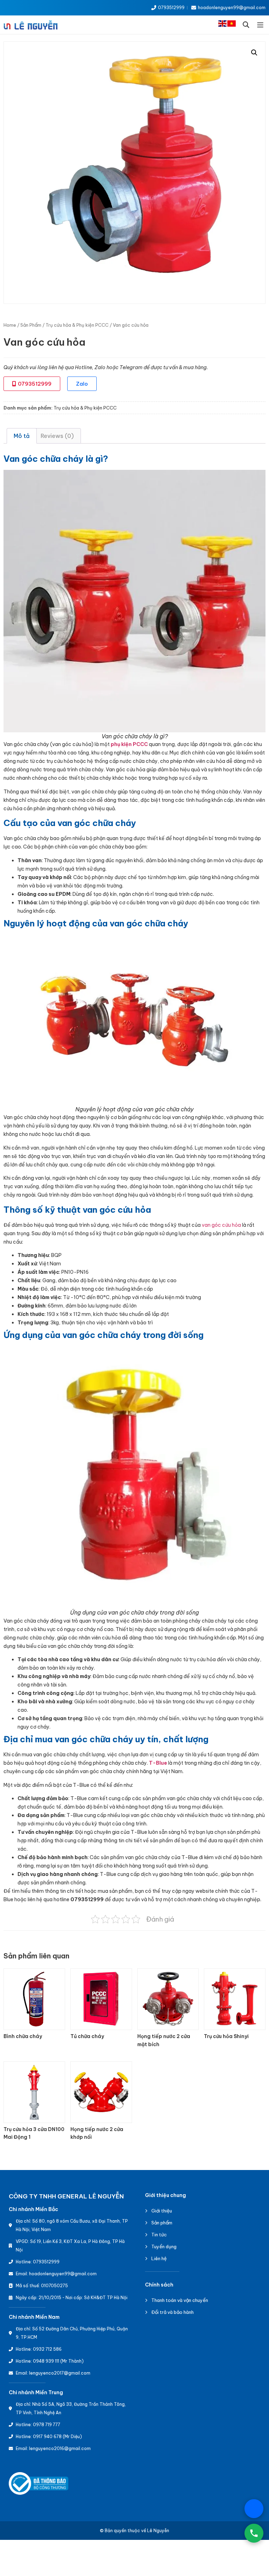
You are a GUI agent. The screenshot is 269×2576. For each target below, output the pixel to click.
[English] (223, 25)
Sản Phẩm (31, 325)
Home (10, 325)
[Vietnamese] (232, 25)
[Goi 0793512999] (254, 2533)
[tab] (22, 436)
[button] (246, 25)
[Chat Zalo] (254, 2509)
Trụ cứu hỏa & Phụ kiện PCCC (77, 325)
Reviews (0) (57, 436)
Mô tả (22, 436)
